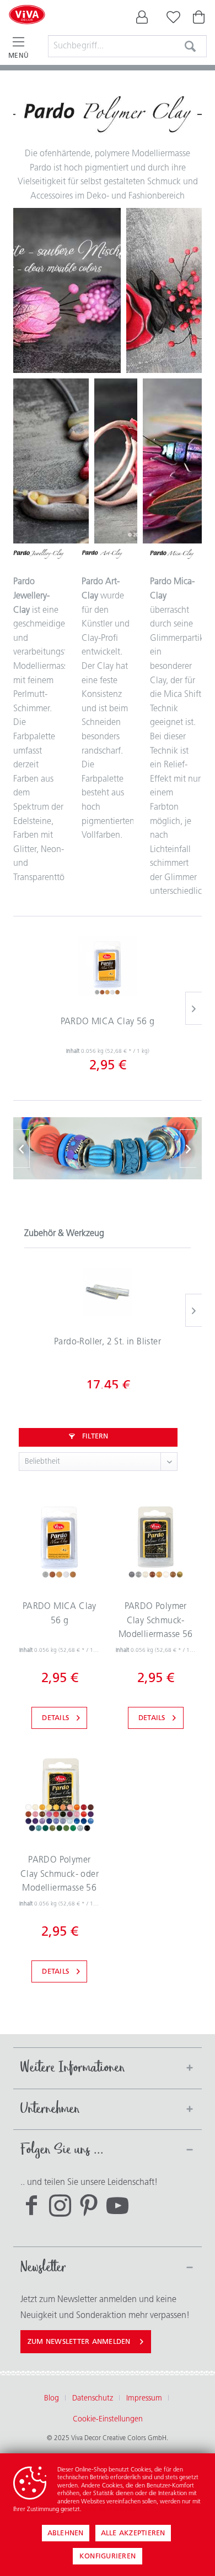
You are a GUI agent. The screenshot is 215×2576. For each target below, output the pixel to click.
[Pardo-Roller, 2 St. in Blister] (108, 1292)
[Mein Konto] (142, 20)
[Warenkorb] (200, 20)
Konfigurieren (108, 2556)
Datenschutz (93, 2399)
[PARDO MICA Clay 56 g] (108, 966)
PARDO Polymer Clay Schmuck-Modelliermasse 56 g (156, 1623)
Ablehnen (66, 2533)
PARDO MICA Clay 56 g (108, 1022)
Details (55, 1718)
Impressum (144, 2399)
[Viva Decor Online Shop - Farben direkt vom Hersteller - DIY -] (27, 29)
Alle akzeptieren (133, 2533)
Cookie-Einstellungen (108, 2420)
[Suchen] (190, 46)
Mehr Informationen (110, 2510)
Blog (52, 2399)
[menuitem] (142, 20)
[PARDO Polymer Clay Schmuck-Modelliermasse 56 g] (156, 1540)
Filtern (94, 1437)
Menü (18, 56)
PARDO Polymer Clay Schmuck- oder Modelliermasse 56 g (60, 1877)
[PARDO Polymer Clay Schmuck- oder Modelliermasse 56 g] (59, 1793)
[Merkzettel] (171, 20)
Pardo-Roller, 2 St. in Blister (108, 1342)
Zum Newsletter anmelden (79, 2342)
